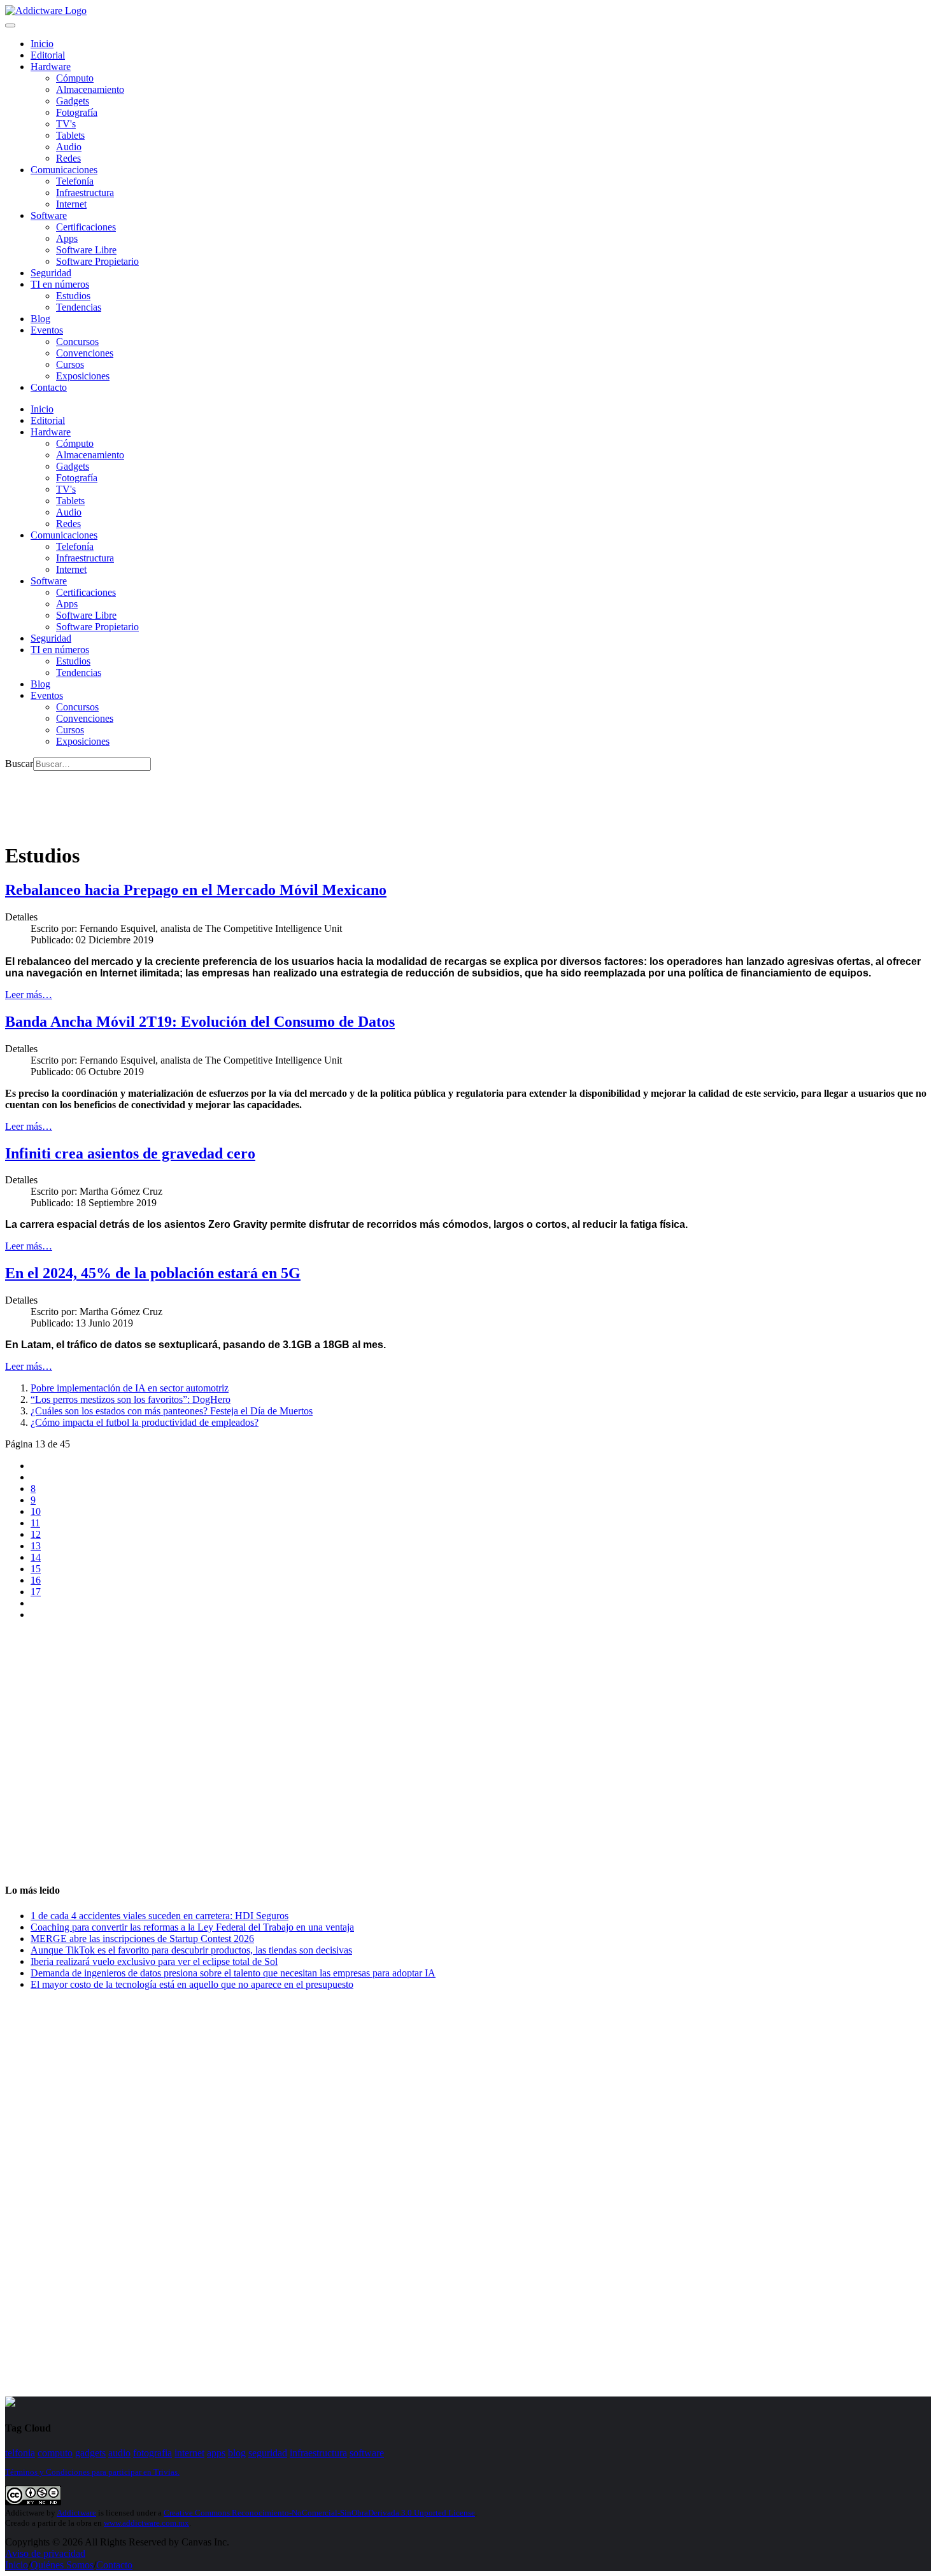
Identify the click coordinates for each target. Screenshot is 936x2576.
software (367, 2453)
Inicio (17, 2565)
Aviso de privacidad (45, 2553)
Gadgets (73, 101)
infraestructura (318, 2453)
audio (119, 2453)
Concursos (77, 341)
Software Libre (86, 250)
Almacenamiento (90, 89)
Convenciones (85, 353)
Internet (71, 204)
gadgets (90, 2453)
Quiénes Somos (62, 2565)
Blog (40, 319)
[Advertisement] (237, 799)
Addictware (76, 2513)
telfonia (20, 2453)
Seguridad (51, 273)
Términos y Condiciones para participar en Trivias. (92, 2472)
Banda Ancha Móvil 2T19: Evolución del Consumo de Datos (200, 1022)
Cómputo (75, 78)
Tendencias (79, 307)
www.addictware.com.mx (146, 2523)
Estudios (73, 296)
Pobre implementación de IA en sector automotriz (130, 1388)
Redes (68, 158)
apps (216, 2453)
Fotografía (77, 112)
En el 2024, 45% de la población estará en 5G (153, 1273)
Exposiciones (83, 376)
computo (55, 2453)
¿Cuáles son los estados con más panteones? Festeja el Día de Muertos (172, 1411)
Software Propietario (97, 261)
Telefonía (75, 181)
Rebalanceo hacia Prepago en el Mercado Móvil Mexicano (196, 890)
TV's (66, 124)
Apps (67, 238)
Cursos (70, 364)
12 (36, 1534)
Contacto (49, 387)
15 (36, 1569)
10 (36, 1511)
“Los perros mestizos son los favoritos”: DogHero (131, 1399)
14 (36, 1557)
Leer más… (29, 995)
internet (189, 2453)
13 (36, 1546)
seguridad (268, 2453)
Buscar (19, 764)
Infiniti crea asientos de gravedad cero (130, 1153)
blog (237, 2453)
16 (36, 1580)
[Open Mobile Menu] (10, 25)
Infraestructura (85, 193)
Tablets (70, 135)
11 (35, 1523)
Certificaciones (86, 227)
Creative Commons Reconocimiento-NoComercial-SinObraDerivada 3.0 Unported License (319, 2513)
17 (36, 1592)
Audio (69, 147)
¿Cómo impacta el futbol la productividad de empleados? (145, 1422)
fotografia (152, 2453)
